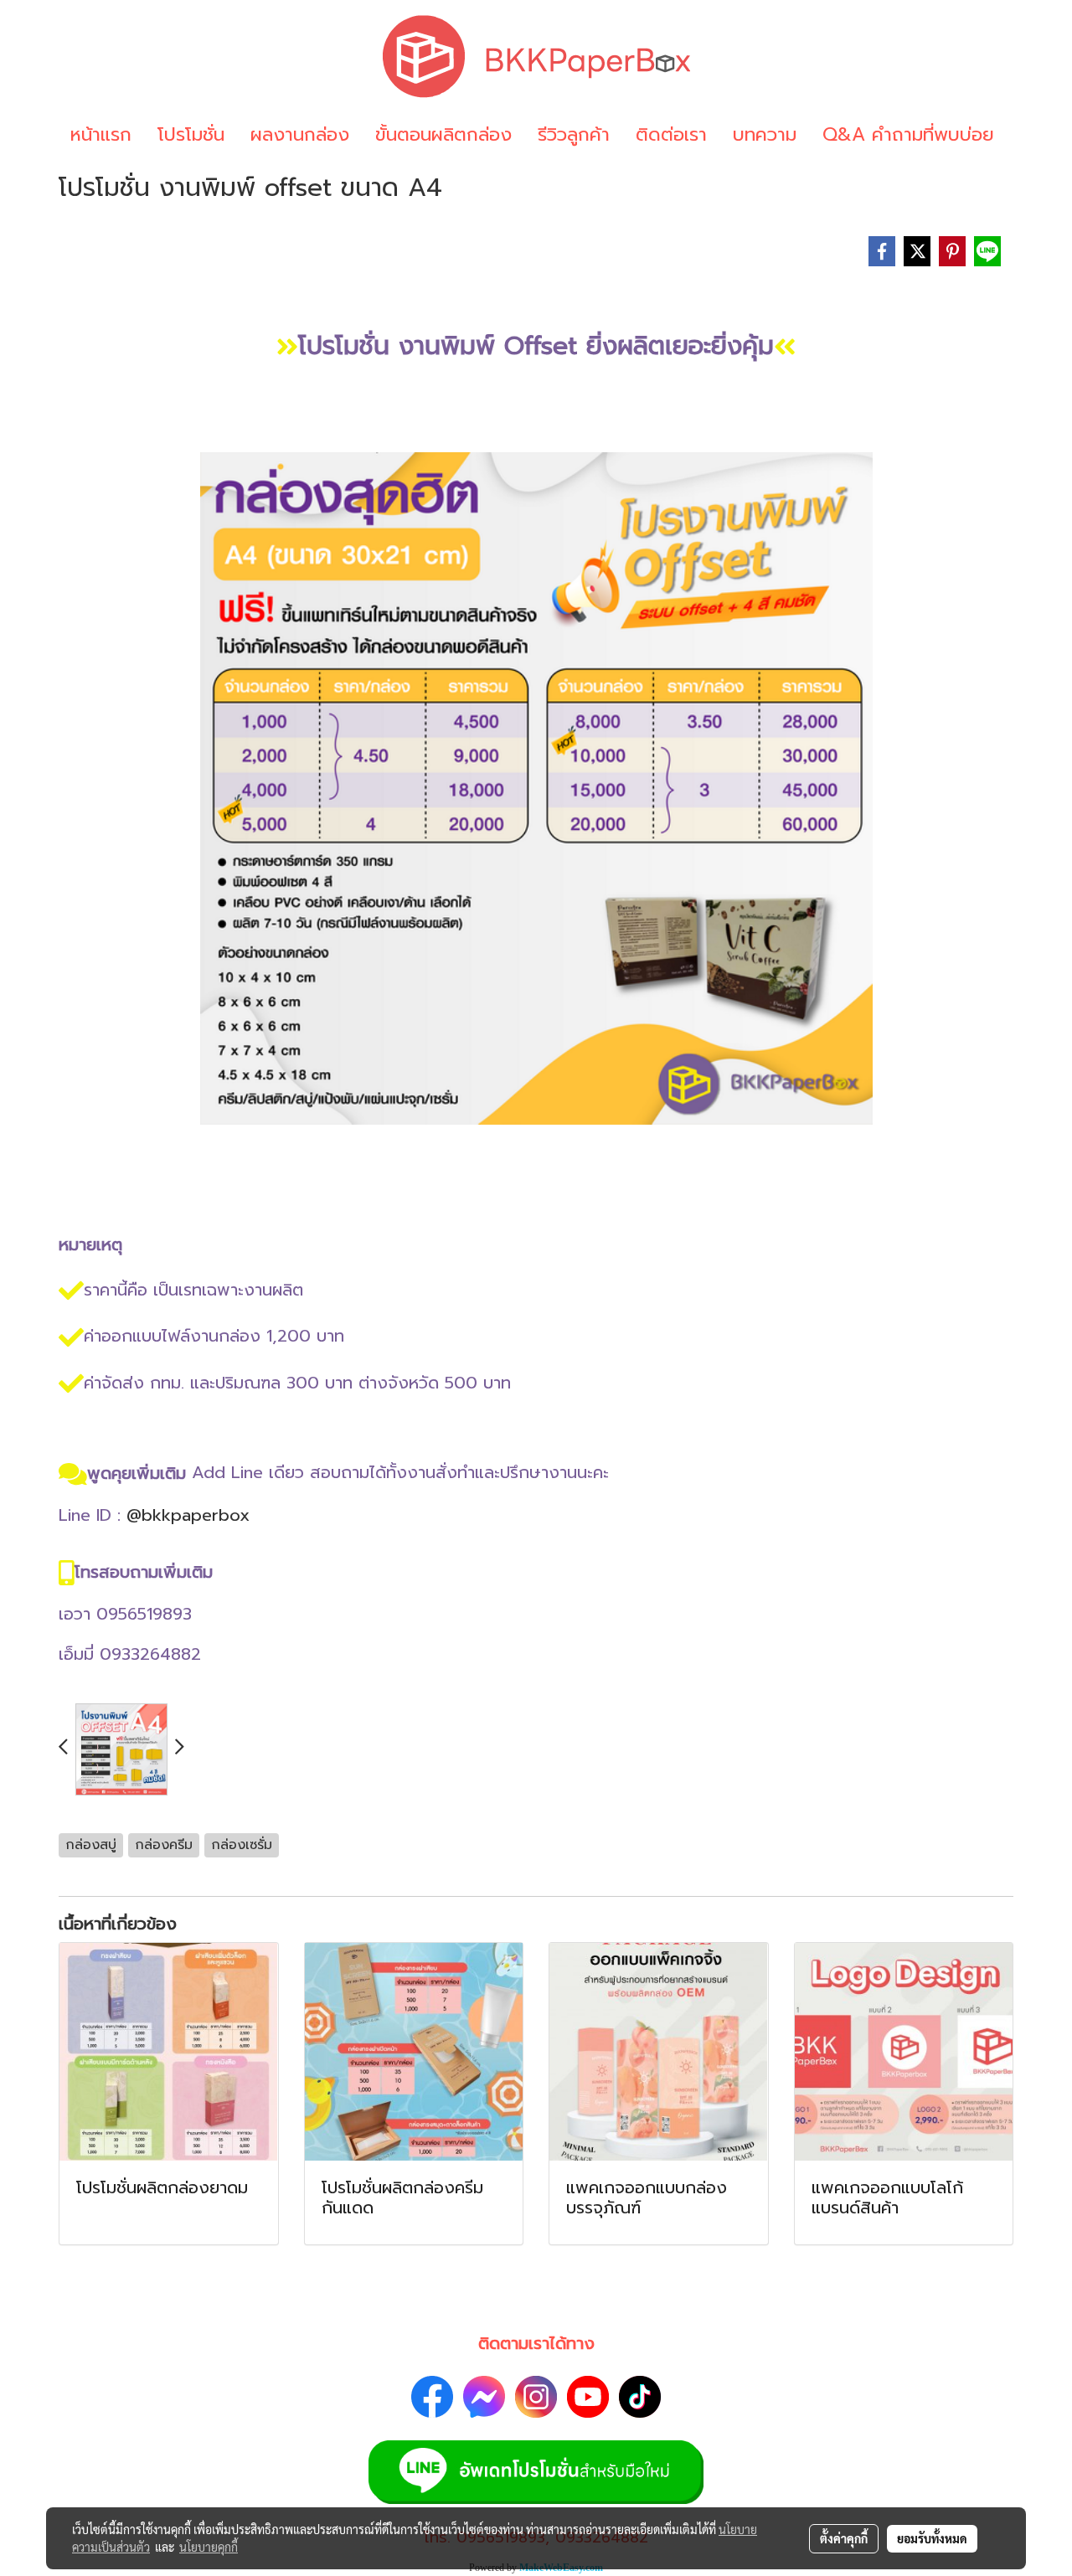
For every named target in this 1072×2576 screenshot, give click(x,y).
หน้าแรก (101, 134)
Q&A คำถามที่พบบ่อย (908, 134)
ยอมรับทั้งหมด (932, 2538)
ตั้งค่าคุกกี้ (844, 2538)
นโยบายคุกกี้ (209, 2547)
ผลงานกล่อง (300, 134)
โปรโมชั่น (191, 134)
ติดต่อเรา (671, 134)
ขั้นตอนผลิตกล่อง (443, 134)
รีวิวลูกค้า (574, 134)
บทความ (765, 134)
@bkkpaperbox (188, 1515)
